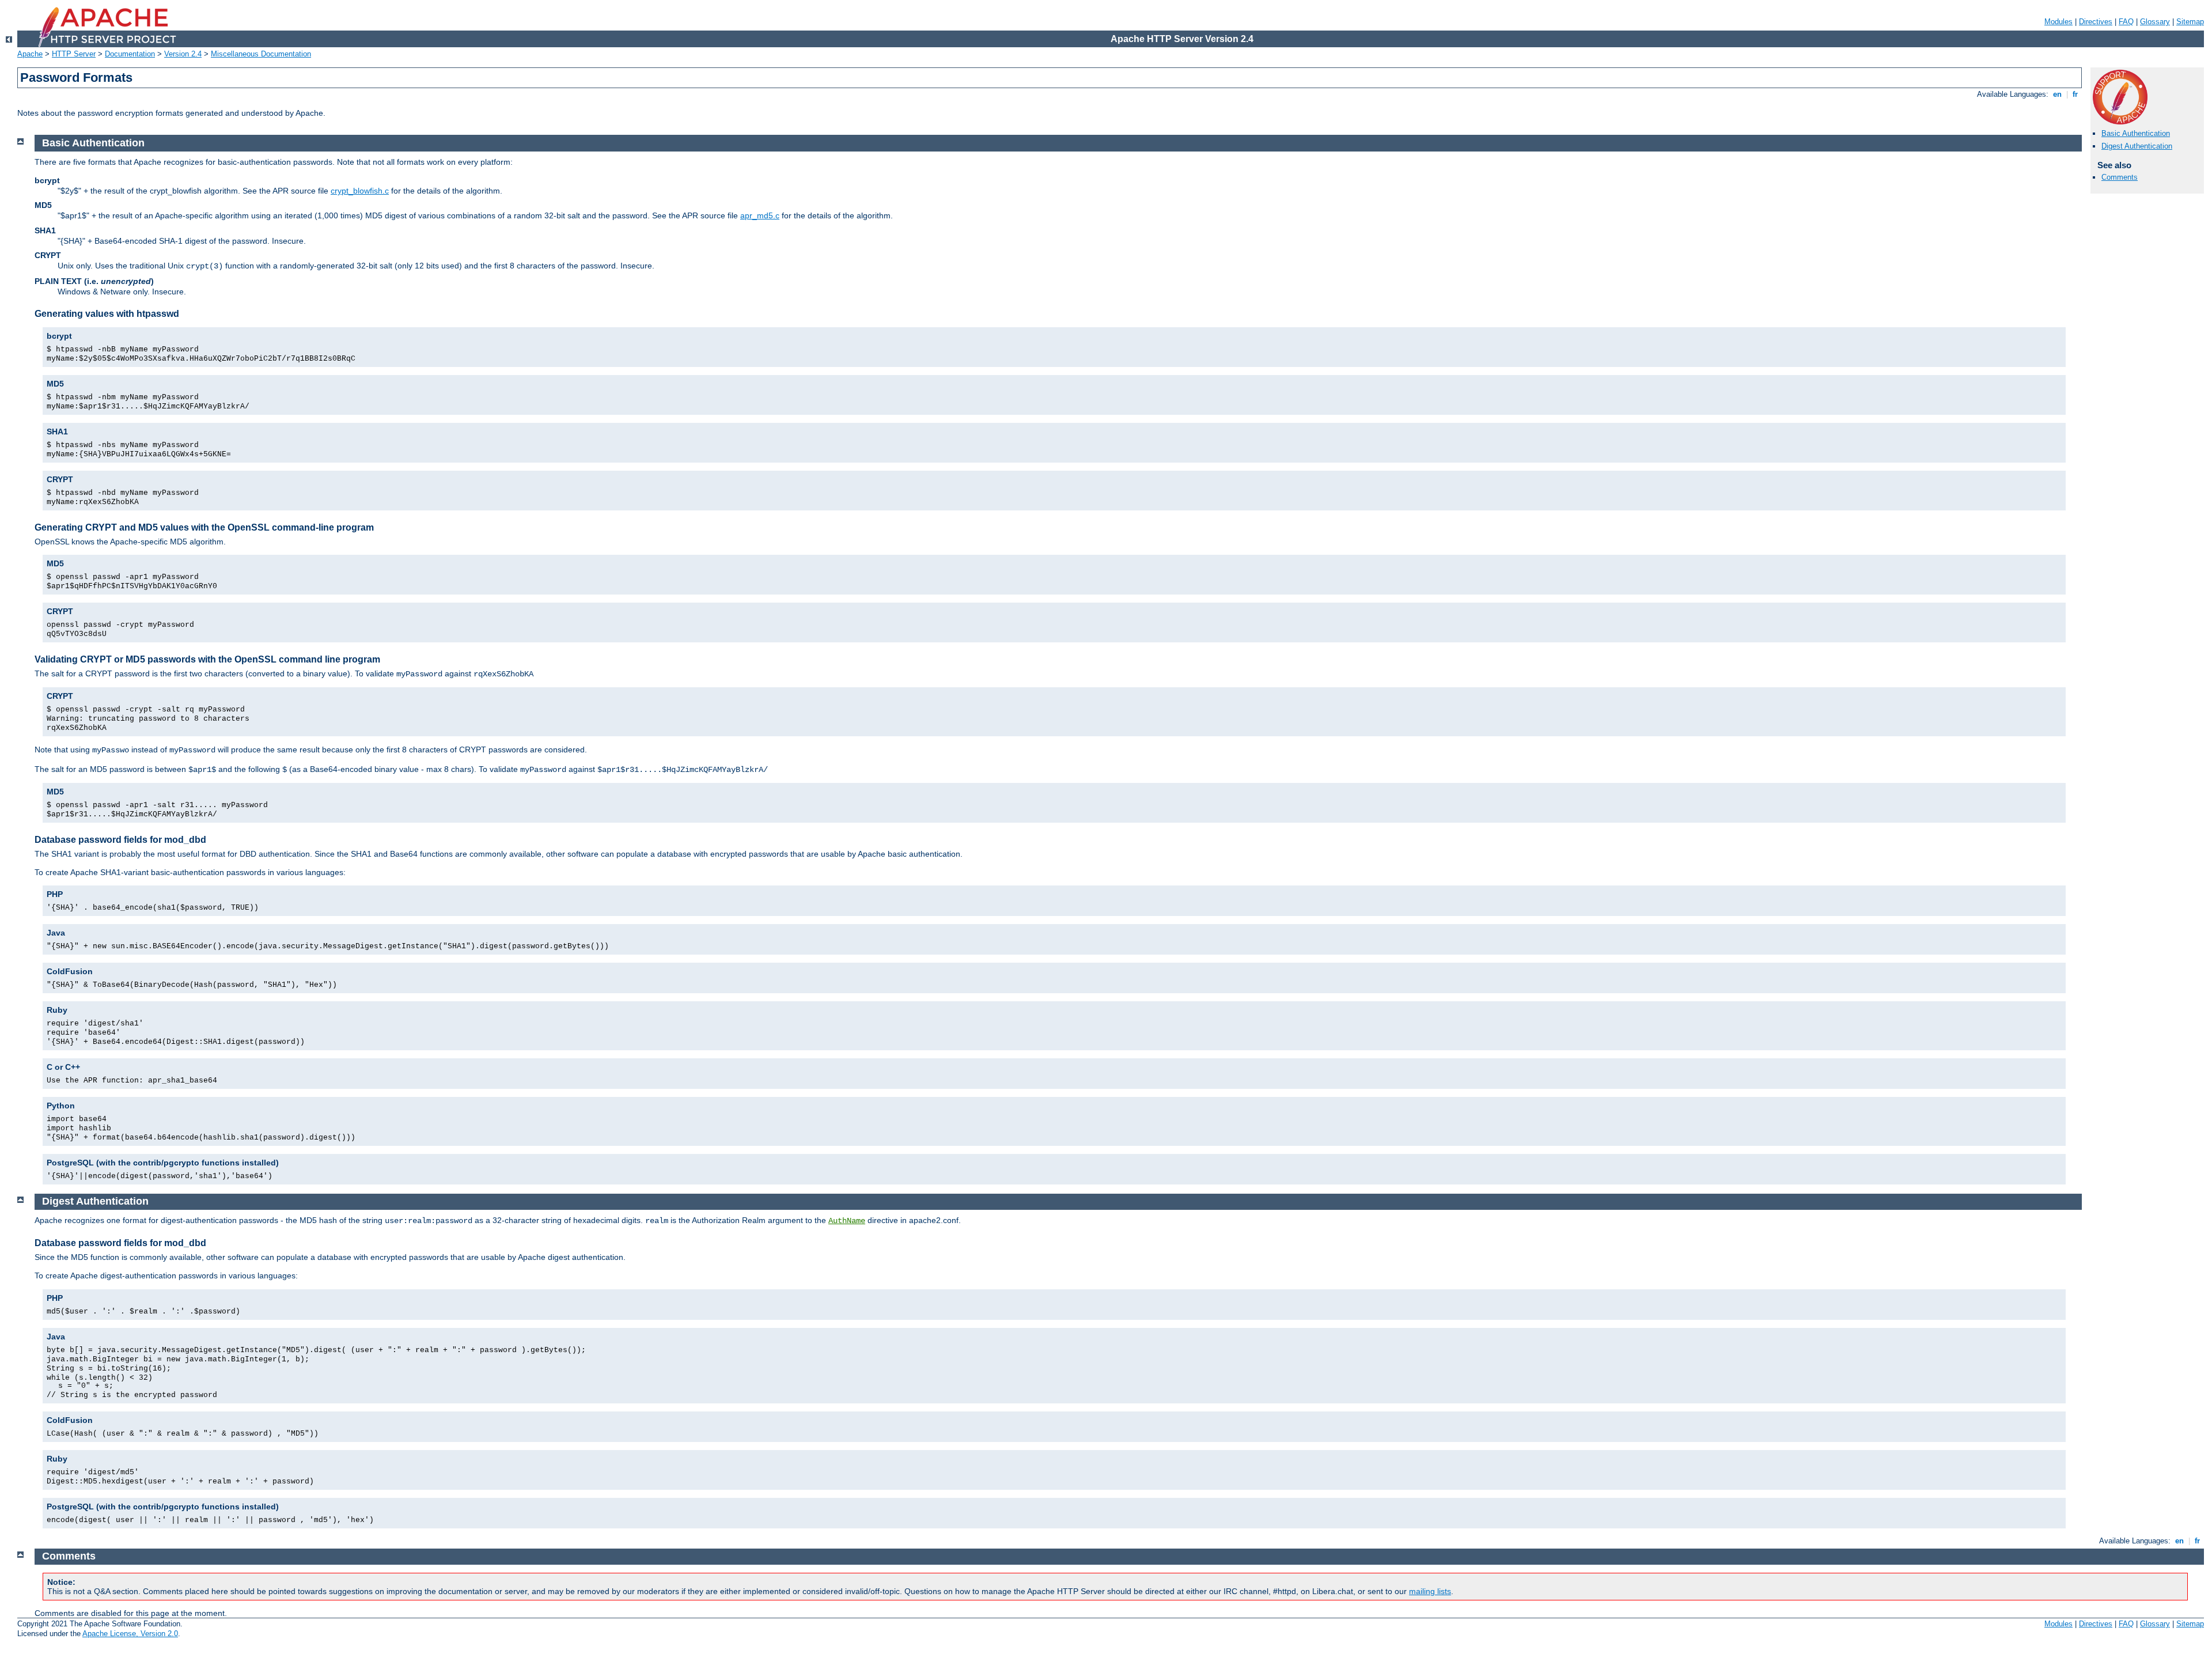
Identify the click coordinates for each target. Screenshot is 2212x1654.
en (2057, 94)
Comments (2120, 177)
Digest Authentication (2137, 146)
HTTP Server (74, 54)
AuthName (847, 1221)
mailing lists (1430, 1591)
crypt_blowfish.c (360, 191)
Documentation (130, 54)
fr (2075, 94)
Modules (2058, 22)
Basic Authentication (2136, 133)
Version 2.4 (183, 54)
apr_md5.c (760, 215)
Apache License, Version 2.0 (130, 1634)
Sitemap (2190, 22)
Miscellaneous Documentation (261, 54)
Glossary (2155, 22)
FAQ (2126, 22)
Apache (30, 54)
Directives (2096, 22)
